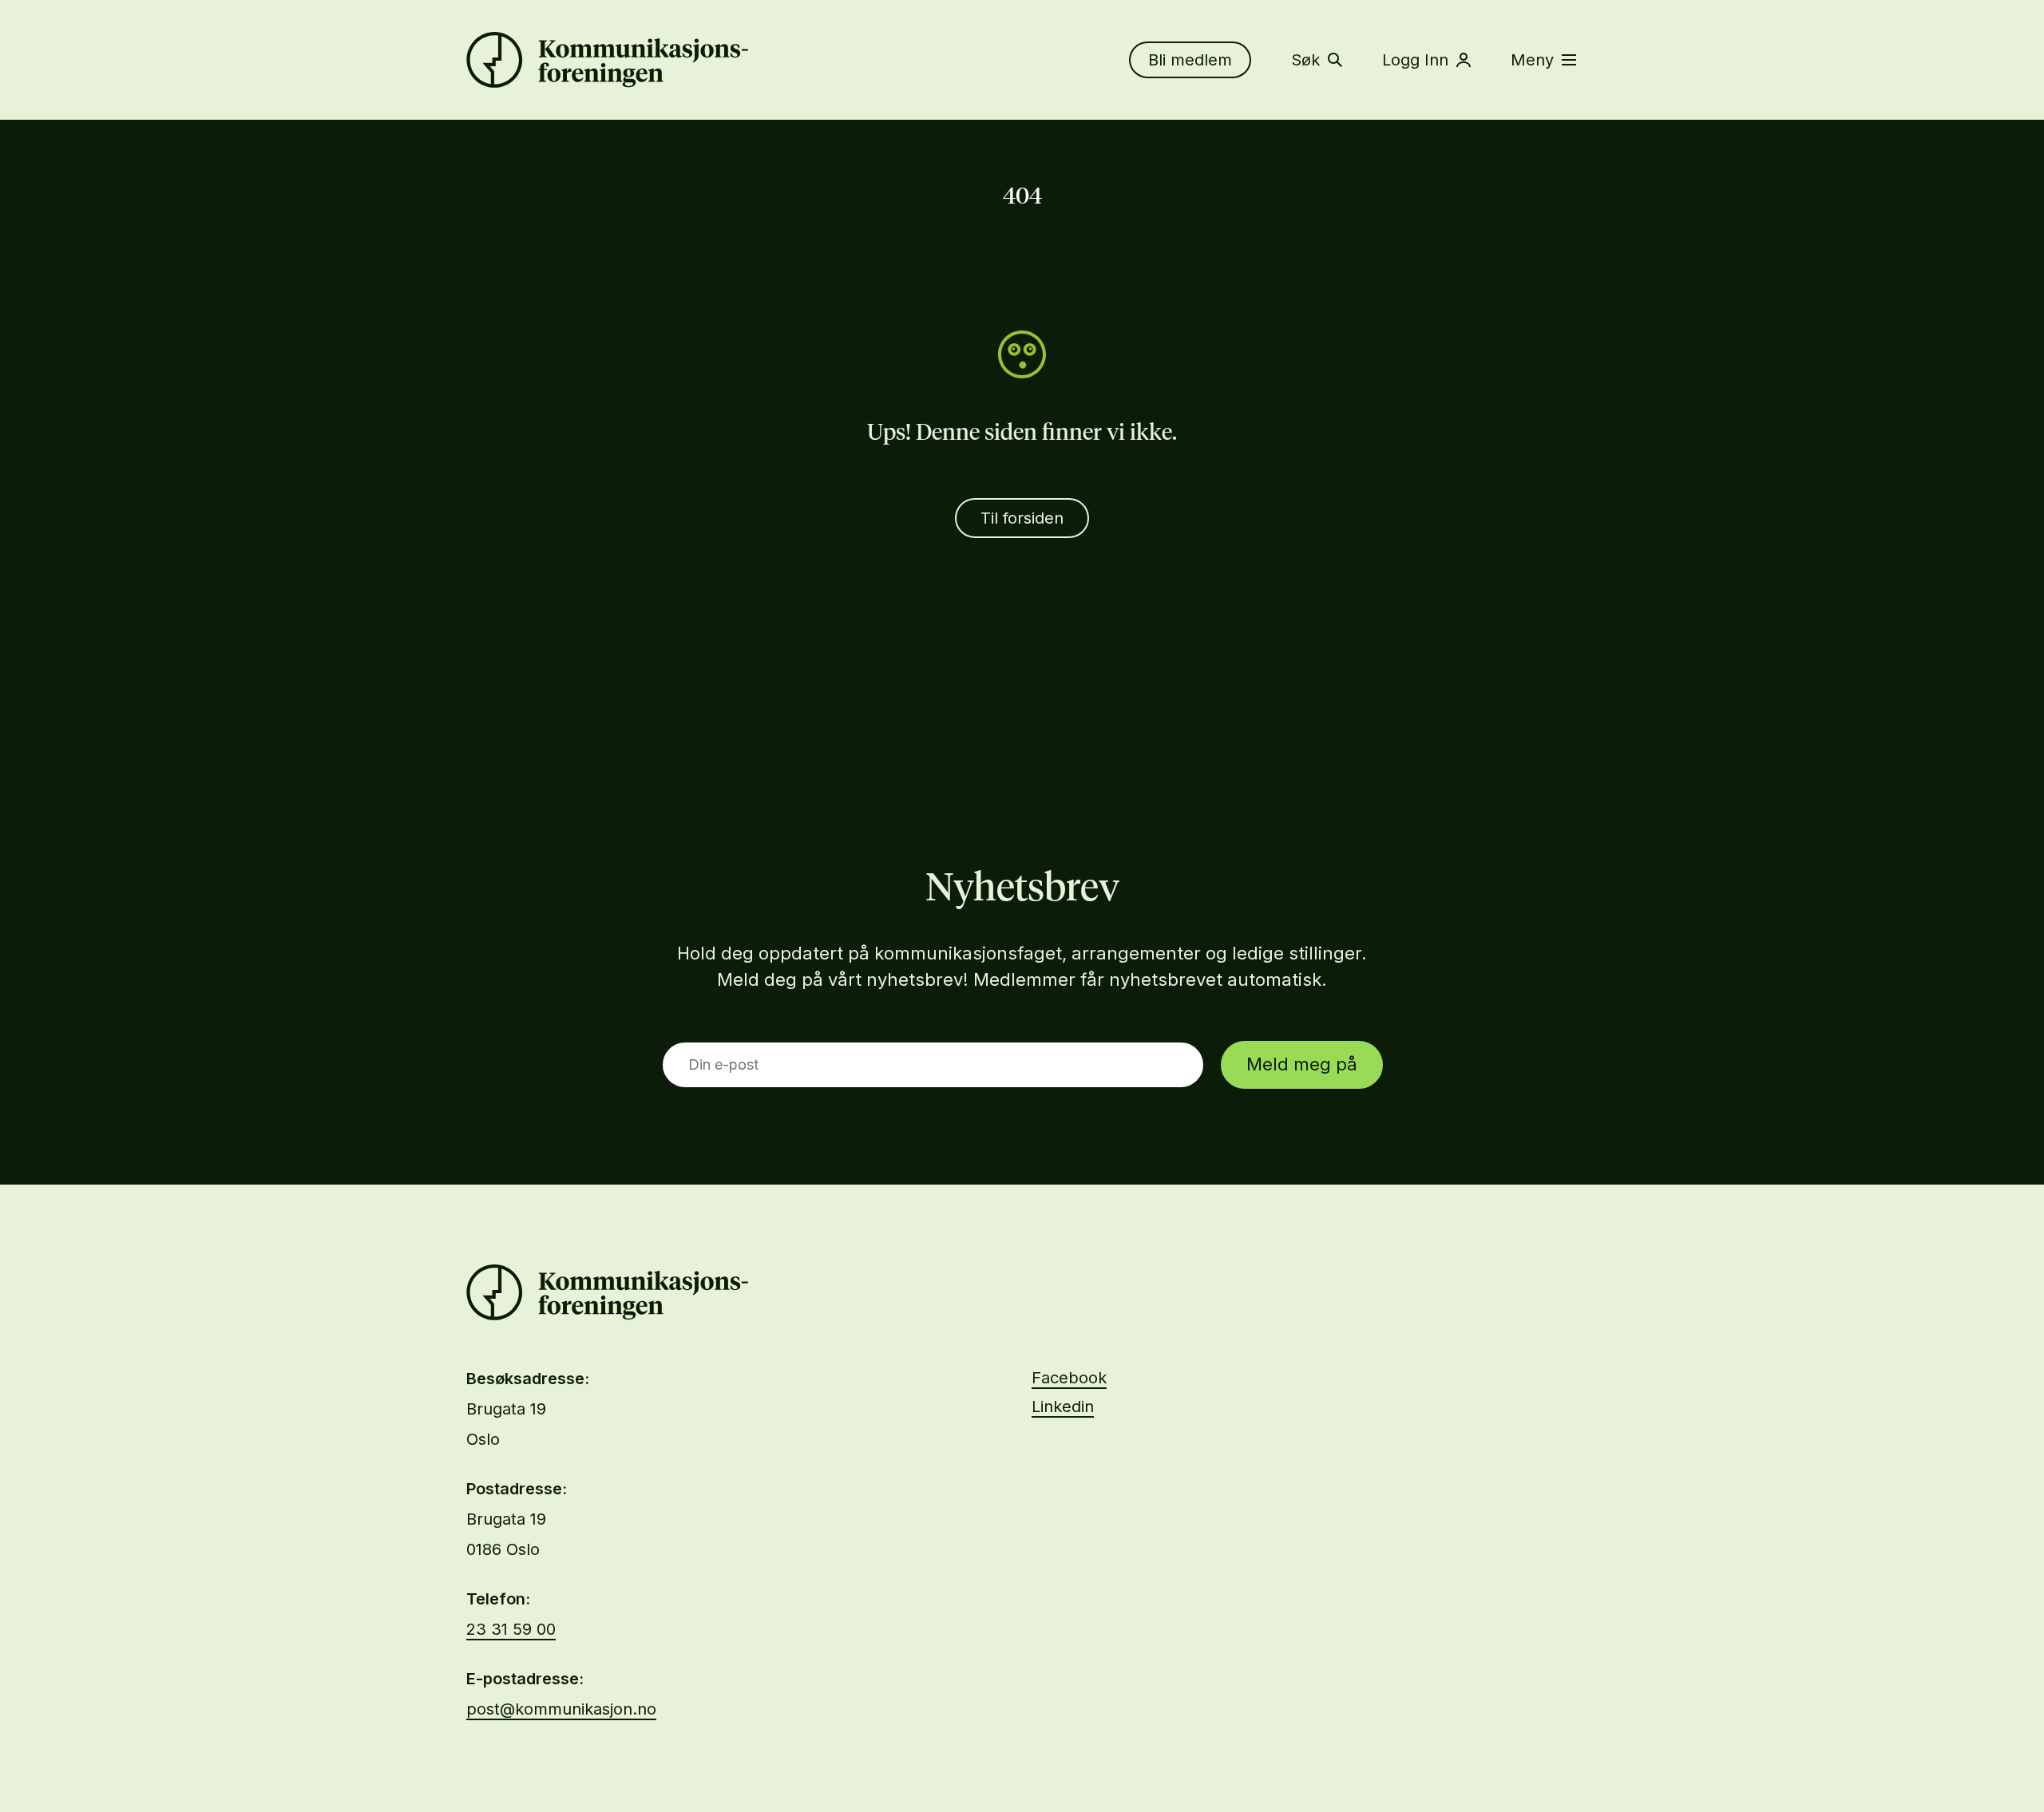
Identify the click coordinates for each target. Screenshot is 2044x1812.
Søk (1305, 60)
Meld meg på (1302, 1064)
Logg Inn (1415, 60)
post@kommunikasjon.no (561, 1709)
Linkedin (1063, 1406)
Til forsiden (1022, 518)
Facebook (1069, 1378)
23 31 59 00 (511, 1629)
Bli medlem (1190, 60)
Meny (1532, 60)
